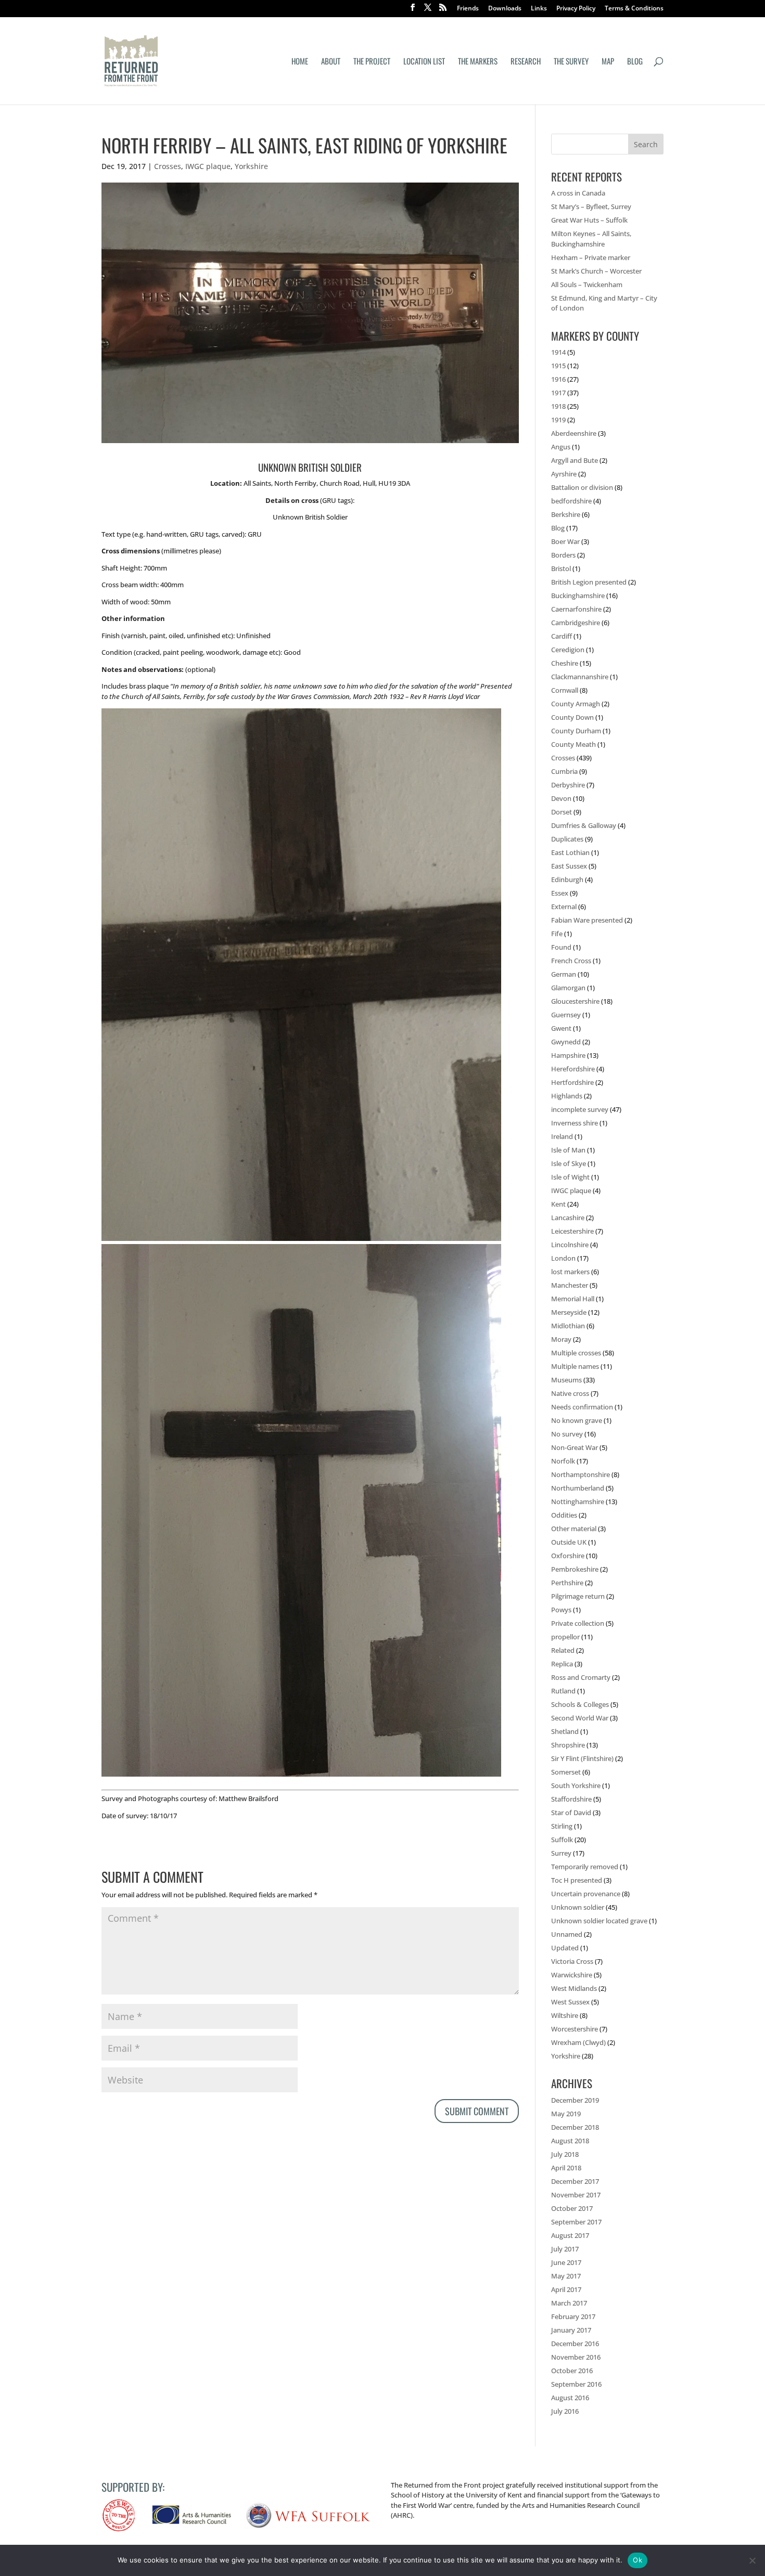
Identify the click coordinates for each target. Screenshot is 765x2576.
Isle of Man (568, 1150)
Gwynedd (566, 1042)
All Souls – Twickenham (587, 284)
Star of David (571, 1813)
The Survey (571, 62)
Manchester (570, 1285)
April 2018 (566, 2168)
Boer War (565, 541)
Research (526, 62)
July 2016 (565, 2411)
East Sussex (569, 866)
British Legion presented (589, 582)
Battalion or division (582, 487)
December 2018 (575, 2127)
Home (300, 62)
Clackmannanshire (580, 677)
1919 (558, 420)
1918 (558, 406)
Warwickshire (572, 1975)
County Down (572, 717)
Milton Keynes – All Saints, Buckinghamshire (591, 239)
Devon (561, 798)
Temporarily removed (585, 1867)
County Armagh (576, 704)
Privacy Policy (576, 9)
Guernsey (566, 1015)
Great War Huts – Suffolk (589, 220)
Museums (566, 1380)
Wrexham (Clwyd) (578, 2042)
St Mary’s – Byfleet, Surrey (591, 206)
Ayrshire (564, 474)
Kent (558, 1204)
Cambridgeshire (576, 623)
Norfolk (563, 1461)
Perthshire (567, 1583)
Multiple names (575, 1366)
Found (561, 947)
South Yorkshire (576, 1785)
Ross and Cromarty (581, 1677)
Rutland (563, 1691)
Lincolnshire (570, 1245)
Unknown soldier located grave (599, 1921)
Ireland (562, 1136)
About (331, 62)
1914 (558, 352)
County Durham (576, 731)
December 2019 (575, 2100)
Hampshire (568, 1055)
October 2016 (572, 2371)
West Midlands (574, 1988)
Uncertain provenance (586, 1894)
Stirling (562, 1826)
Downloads (505, 9)
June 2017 (566, 2262)
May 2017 (566, 2276)
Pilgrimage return (578, 1596)
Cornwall (565, 690)
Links (539, 9)
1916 (558, 379)
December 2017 (575, 2181)
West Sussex (570, 2002)
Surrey (561, 1853)
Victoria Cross (572, 1961)
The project (372, 62)
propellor (565, 1637)
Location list (424, 62)
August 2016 (570, 2398)
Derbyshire (568, 785)
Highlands (567, 1096)
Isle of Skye (569, 1163)
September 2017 (576, 2222)
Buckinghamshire (578, 596)
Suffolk (562, 1840)
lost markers (570, 1272)
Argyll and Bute (575, 460)
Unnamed (567, 1934)
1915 (558, 366)
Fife (557, 934)
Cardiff (562, 636)
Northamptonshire (581, 1474)
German (564, 974)
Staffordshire (571, 1799)
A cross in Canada (578, 193)
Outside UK (569, 1542)
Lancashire (568, 1218)
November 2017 (576, 2195)
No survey (567, 1434)
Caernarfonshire (576, 609)
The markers (478, 62)
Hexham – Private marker (591, 257)
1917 (558, 393)
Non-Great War (575, 1447)
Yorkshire (251, 166)
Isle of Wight (570, 1177)
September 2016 (576, 2384)
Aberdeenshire (574, 433)
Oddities (564, 1515)
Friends (468, 9)
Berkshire (566, 514)
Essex (560, 893)
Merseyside (569, 1312)
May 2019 (566, 2114)
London (563, 1258)
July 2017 (565, 2249)
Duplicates (567, 839)
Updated (565, 1948)
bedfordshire (571, 501)
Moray (561, 1339)
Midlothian (568, 1326)
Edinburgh (567, 879)
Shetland (565, 1731)
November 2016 (576, 2357)
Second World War (580, 1718)
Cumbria (564, 771)
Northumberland (578, 1488)
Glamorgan (568, 988)
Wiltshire (565, 2015)
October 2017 (572, 2208)
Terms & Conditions (634, 9)
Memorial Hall (573, 1299)
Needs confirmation (582, 1407)
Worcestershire (575, 2029)
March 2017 (569, 2303)
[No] (752, 2560)
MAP (608, 62)
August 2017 (570, 2235)
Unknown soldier (578, 1907)
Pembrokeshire (575, 1569)
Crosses (168, 166)
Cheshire (565, 663)
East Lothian (570, 852)
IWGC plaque (208, 166)
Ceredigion (568, 650)
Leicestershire (572, 1231)
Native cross (570, 1393)
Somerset (566, 1772)
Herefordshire (573, 1069)
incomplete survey (580, 1109)
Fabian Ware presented (587, 920)
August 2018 (570, 2141)
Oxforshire (568, 1556)
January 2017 (571, 2330)
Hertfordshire (572, 1082)
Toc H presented (577, 1880)
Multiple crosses (576, 1353)
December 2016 (575, 2344)
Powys (561, 1610)
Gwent (561, 1028)
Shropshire (568, 1745)
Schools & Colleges (580, 1704)
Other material (574, 1529)
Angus (561, 447)
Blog (635, 62)
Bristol (561, 568)
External (564, 907)
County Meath (573, 744)
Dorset (562, 812)
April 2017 (566, 2289)
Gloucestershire (575, 1001)
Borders (563, 555)
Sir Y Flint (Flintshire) (582, 1758)
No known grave (577, 1420)
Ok (637, 2560)
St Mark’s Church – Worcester (596, 271)
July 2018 (565, 2154)
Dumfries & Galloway (584, 825)
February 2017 (573, 2316)
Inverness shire (575, 1123)
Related (563, 1650)
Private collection (578, 1623)
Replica (562, 1664)
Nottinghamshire (578, 1501)
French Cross (571, 961)
